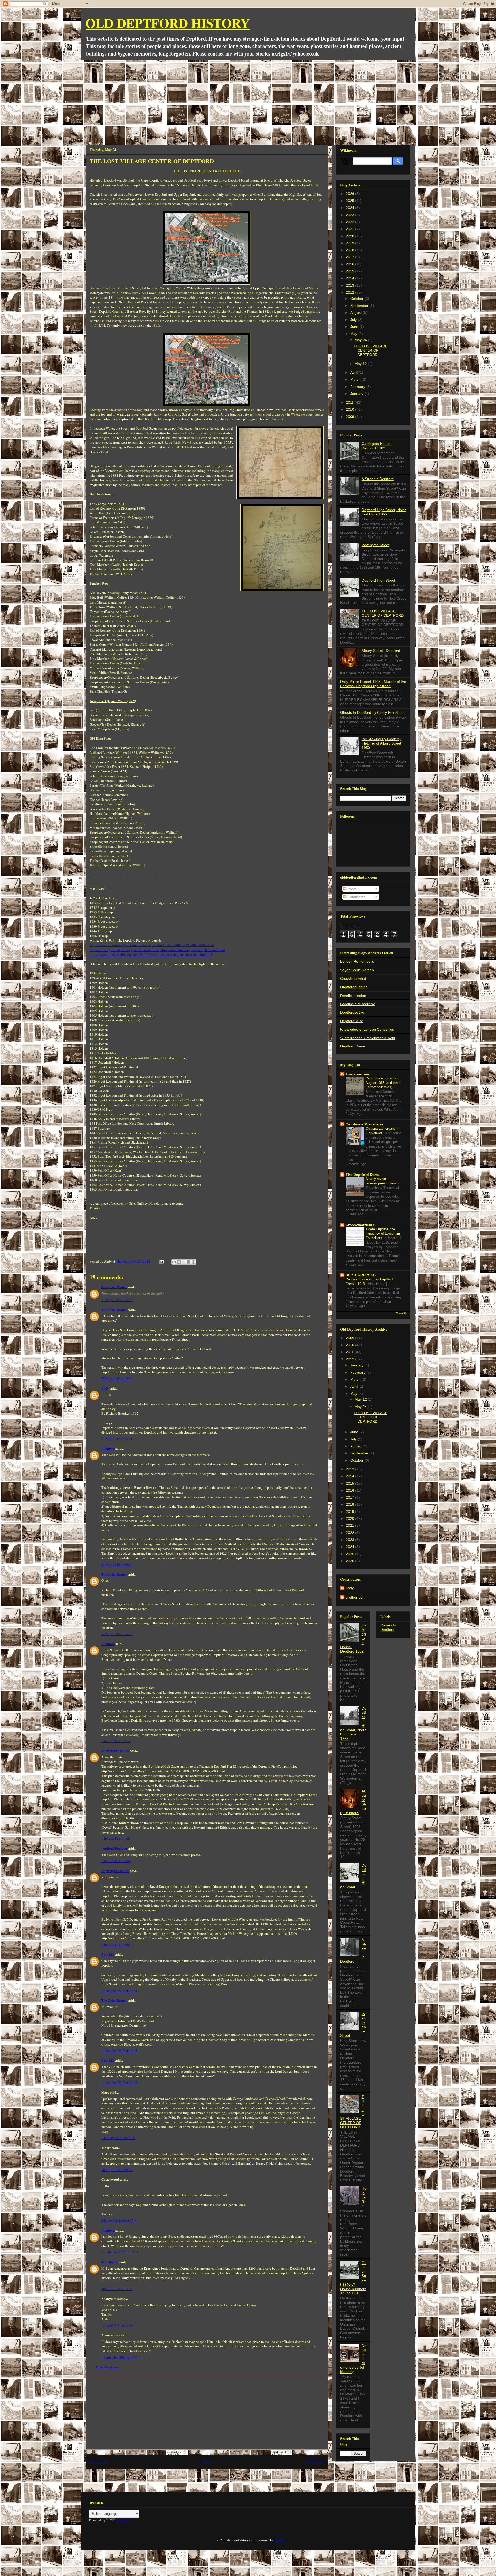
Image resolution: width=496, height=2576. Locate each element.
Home (207, 2462)
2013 (351, 285)
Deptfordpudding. (354, 987)
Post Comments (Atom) (216, 2479)
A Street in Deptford (378, 479)
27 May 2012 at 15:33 (117, 1300)
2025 (351, 201)
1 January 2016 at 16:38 (118, 2138)
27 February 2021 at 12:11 (120, 2252)
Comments (356, 897)
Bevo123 (108, 1954)
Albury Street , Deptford (381, 651)
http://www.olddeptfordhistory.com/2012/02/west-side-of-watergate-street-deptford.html (151, 954)
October (357, 299)
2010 (351, 409)
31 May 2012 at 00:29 (117, 1564)
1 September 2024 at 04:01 (120, 2357)
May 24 (361, 340)
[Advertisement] (248, 99)
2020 (351, 236)
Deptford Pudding (114, 1848)
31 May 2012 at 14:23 (117, 1634)
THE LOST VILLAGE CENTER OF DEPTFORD (371, 350)
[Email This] (174, 1262)
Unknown (108, 1448)
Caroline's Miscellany (357, 1004)
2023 (351, 215)
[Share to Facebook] (189, 1262)
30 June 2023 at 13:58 (117, 2289)
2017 (351, 257)
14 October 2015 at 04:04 (119, 2050)
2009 (351, 417)
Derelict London (353, 996)
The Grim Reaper (114, 1287)
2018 (351, 250)
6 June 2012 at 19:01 (116, 1945)
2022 (351, 222)
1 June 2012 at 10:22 (116, 1741)
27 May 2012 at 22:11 (117, 1439)
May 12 (361, 364)
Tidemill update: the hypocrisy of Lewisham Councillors (383, 1234)
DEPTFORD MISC (361, 1275)
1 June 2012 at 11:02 (116, 1838)
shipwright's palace (115, 1751)
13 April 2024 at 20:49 (117, 2326)
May (354, 334)
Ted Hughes (110, 2262)
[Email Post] (161, 1261)
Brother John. (357, 1597)
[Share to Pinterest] (193, 1262)
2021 (351, 229)
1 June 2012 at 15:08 (116, 1861)
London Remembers (357, 961)
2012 (351, 292)
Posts (351, 889)
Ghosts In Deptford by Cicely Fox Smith (372, 712)
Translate (123, 2520)
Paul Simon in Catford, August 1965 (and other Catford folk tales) (383, 1083)
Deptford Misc (352, 1021)
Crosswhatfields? (361, 1225)
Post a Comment (107, 2367)
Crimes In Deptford (388, 1627)
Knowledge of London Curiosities (367, 1029)
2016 (351, 264)
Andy (105, 1388)
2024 (351, 208)
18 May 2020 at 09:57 (117, 2170)
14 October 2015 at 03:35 (119, 1991)
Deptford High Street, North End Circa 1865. (384, 512)
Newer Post (99, 2462)
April (354, 372)
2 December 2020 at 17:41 (120, 2220)
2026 (351, 194)
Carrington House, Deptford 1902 (377, 446)
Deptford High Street (378, 580)
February (358, 387)
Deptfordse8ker (353, 1012)
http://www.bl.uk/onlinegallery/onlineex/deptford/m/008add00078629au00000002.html (152, 945)
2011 (350, 402)
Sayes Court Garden (357, 970)
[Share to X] (184, 1262)
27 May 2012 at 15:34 (117, 1379)
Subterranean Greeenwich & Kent (368, 1038)
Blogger (280, 2540)
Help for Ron (364, 2197)
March (356, 379)
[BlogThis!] (179, 1262)
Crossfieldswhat (353, 978)
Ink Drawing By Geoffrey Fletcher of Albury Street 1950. (382, 743)
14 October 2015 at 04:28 (119, 2082)
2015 (351, 271)
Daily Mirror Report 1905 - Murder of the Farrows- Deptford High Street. (373, 684)
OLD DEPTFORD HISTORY (168, 23)
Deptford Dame (353, 1046)
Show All (401, 1313)
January (357, 394)
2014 (351, 278)
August (357, 312)
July (354, 320)
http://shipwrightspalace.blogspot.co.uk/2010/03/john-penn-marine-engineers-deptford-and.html (157, 950)
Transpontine (357, 1074)
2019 (351, 243)
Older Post (315, 2462)
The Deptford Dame (363, 1175)
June (355, 327)
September (360, 306)
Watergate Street (375, 545)
